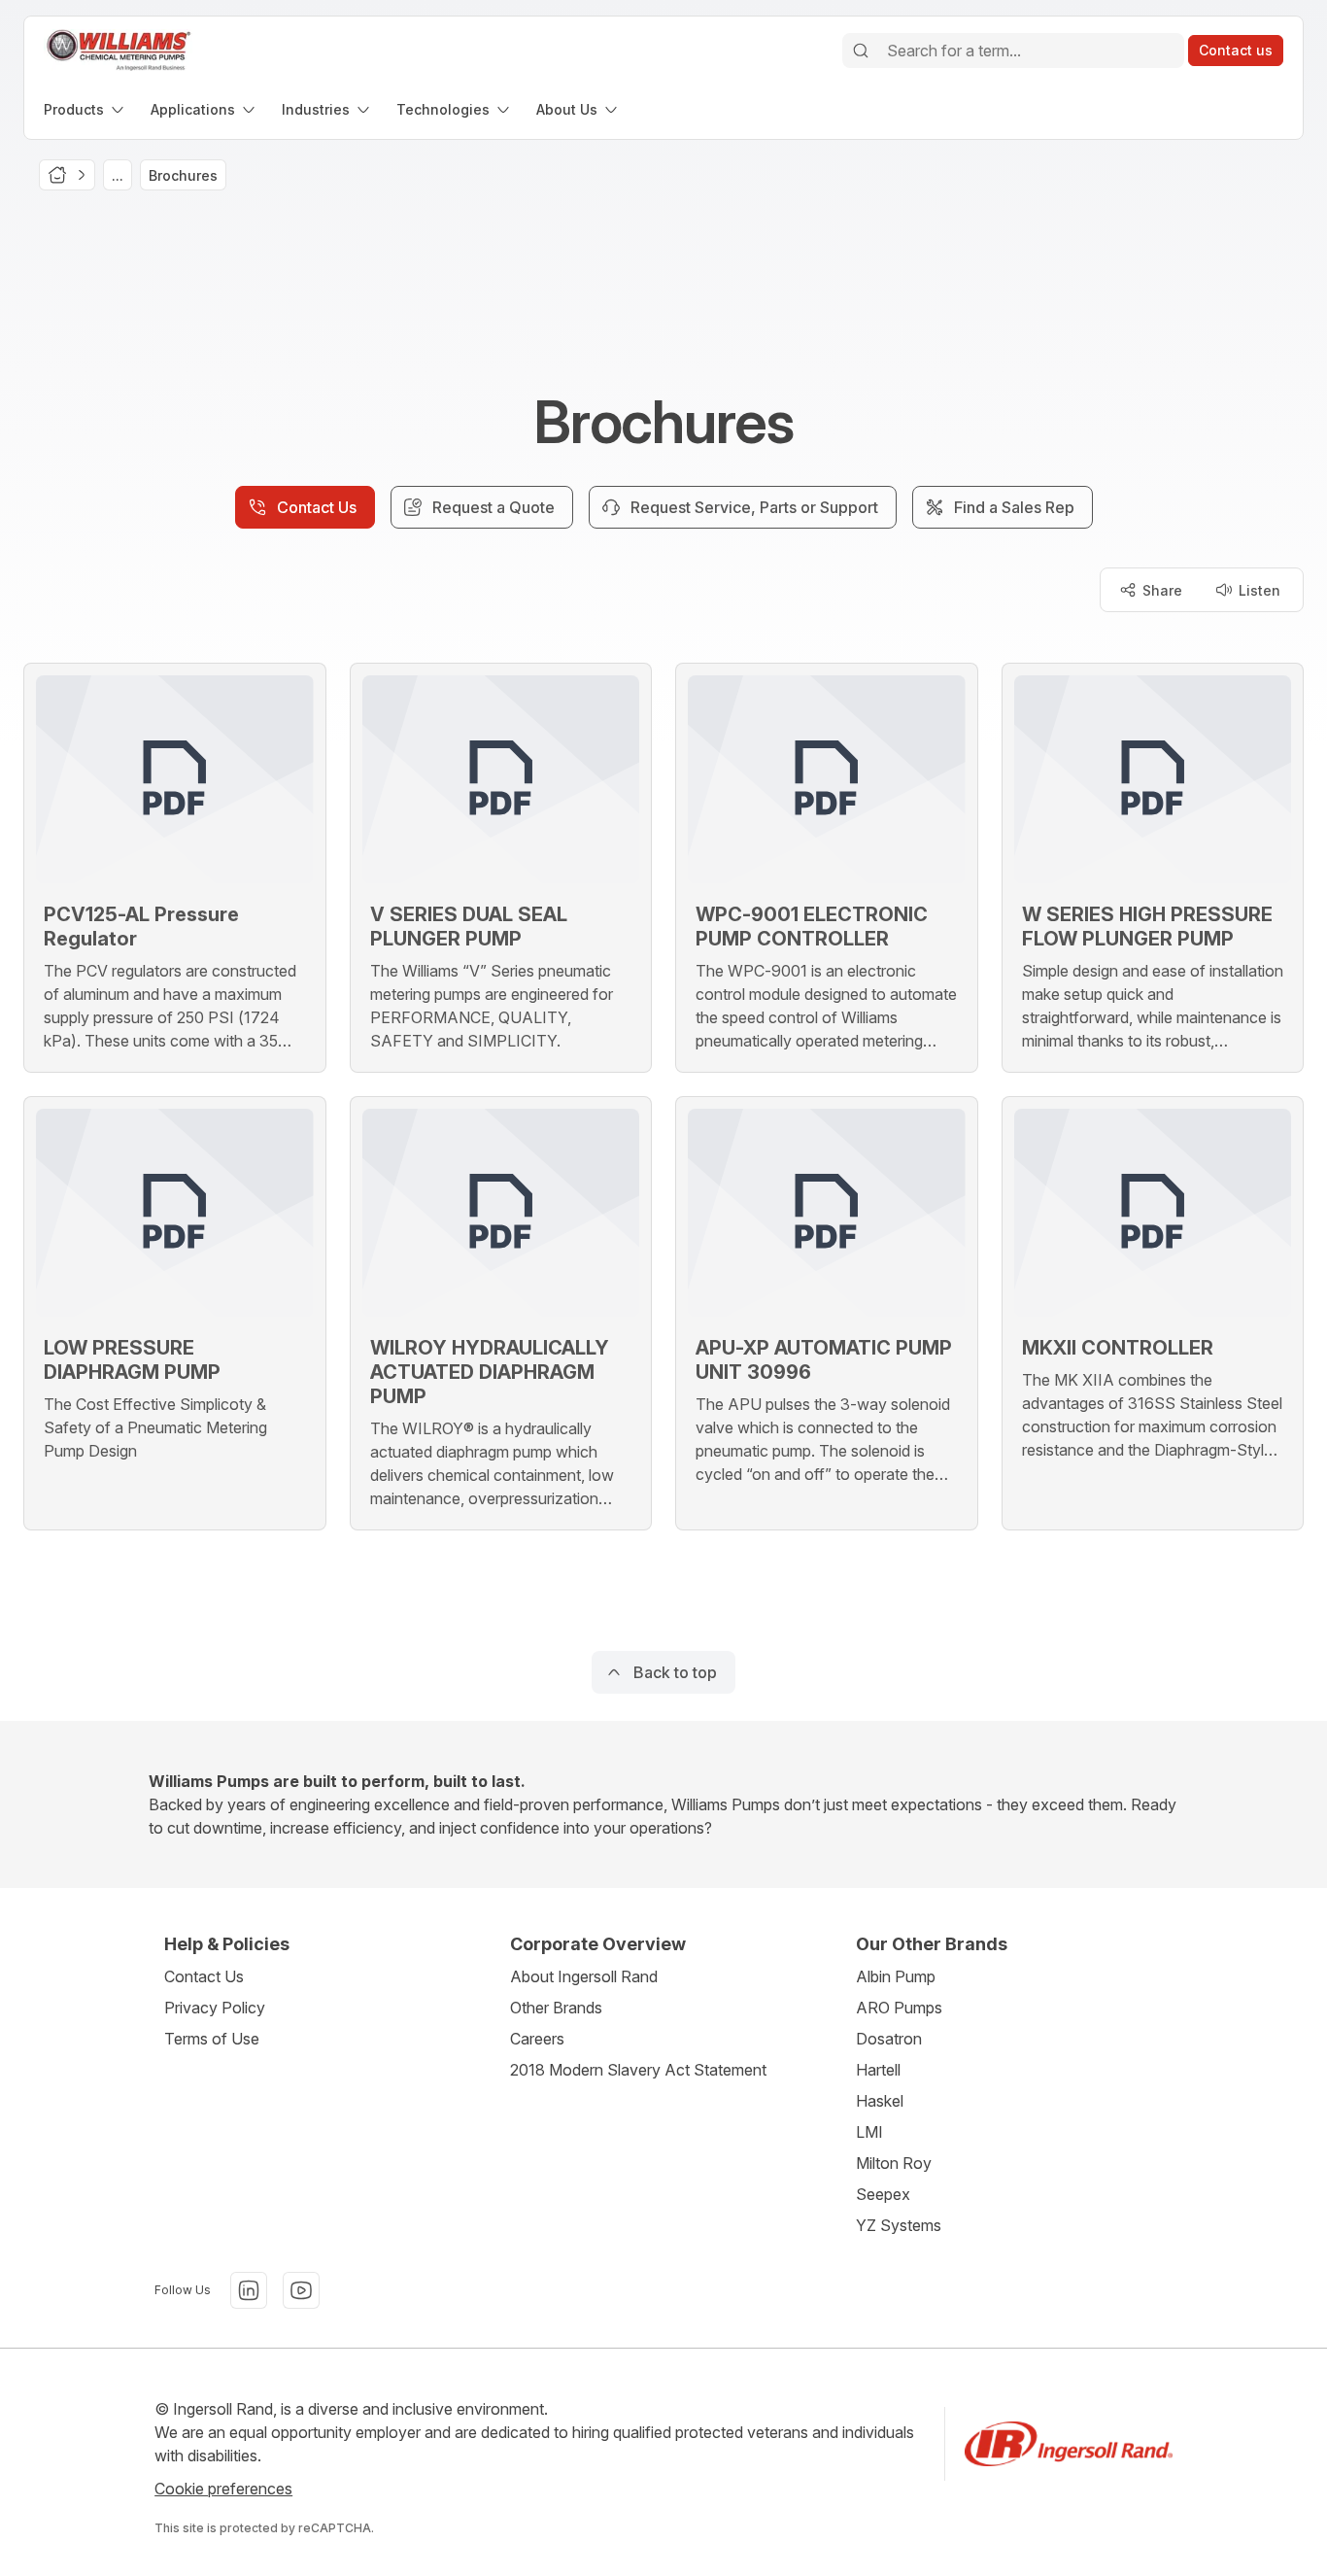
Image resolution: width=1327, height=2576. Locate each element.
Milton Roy (894, 2163)
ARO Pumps (899, 2008)
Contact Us (204, 1976)
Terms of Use (212, 2039)
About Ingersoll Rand (584, 1976)
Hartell (878, 2070)
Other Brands (556, 2008)
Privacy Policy (215, 2008)
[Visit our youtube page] (301, 2290)
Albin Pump (896, 1976)
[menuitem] (85, 109)
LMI (869, 2132)
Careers (537, 2039)
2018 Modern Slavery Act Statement (638, 2070)
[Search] (861, 51)
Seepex (883, 2194)
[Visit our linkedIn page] (249, 2290)
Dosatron (889, 2039)
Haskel (880, 2101)
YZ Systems (899, 2225)
